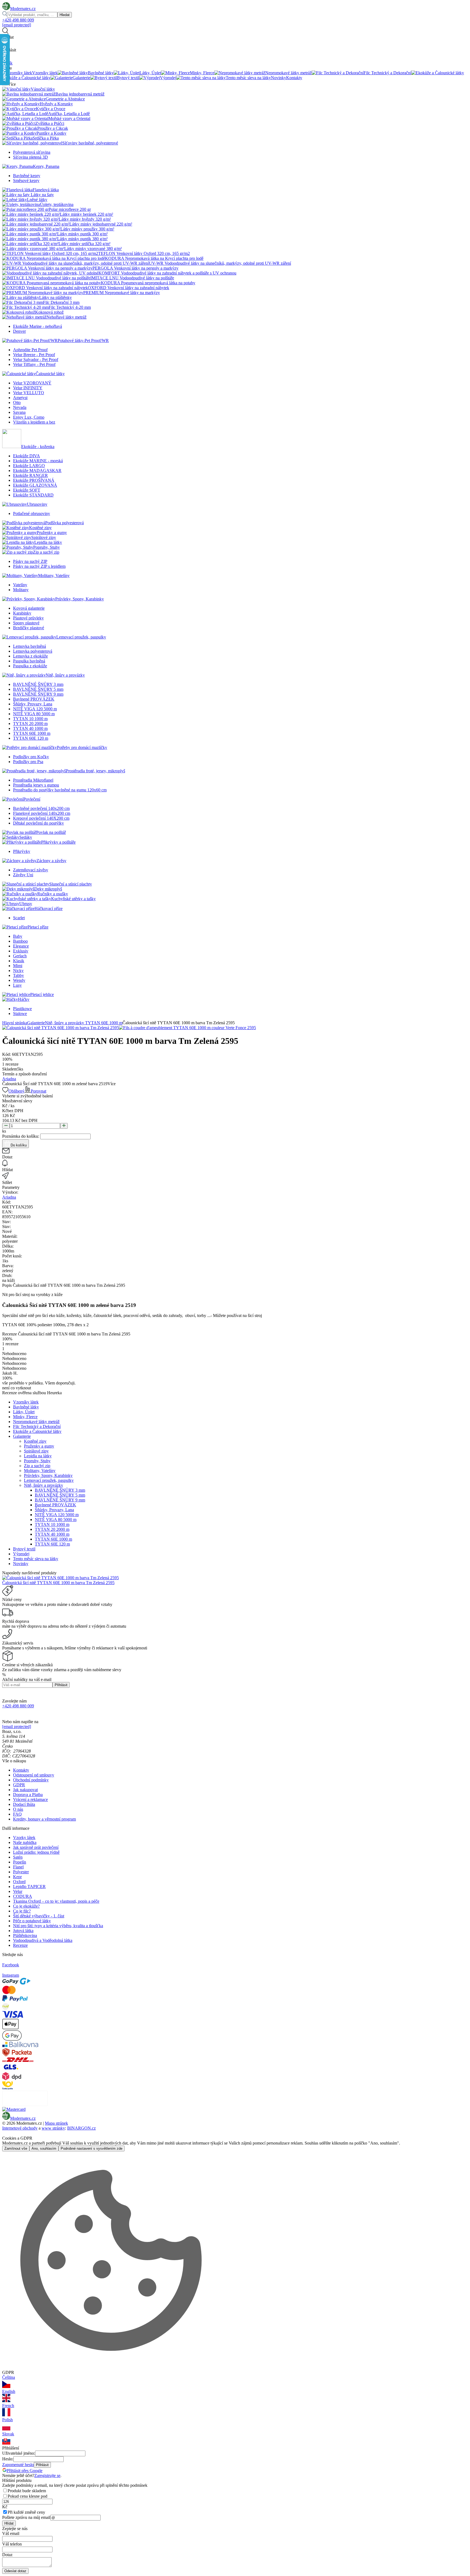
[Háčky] (10, 999)
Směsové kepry (26, 181)
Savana (19, 412)
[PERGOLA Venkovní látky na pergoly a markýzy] (47, 268)
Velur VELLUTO (29, 393)
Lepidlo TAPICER (29, 1887)
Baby (18, 936)
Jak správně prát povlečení (36, 1847)
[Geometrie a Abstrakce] (24, 99)
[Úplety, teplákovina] (21, 204)
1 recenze (10, 1064)
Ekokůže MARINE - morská (38, 461)
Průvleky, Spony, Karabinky (48, 1475)
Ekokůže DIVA (27, 456)
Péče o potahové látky (32, 1921)
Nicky (18, 971)
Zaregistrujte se (47, 2475)
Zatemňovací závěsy (31, 870)
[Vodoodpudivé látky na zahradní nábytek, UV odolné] (50, 273)
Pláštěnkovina (25, 1935)
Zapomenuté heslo (18, 2465)
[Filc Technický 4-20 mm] (25, 307)
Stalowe (20, 1014)
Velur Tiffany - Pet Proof (34, 364)
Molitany (21, 590)
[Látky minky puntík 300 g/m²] (30, 234)
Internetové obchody (20, 2128)
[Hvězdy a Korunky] (21, 104)
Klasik (19, 961)
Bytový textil (24, 1549)
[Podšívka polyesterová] (24, 523)
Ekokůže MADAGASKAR (37, 471)
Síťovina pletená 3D (30, 157)
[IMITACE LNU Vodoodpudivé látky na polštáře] (46, 278)
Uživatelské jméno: (19, 2453)
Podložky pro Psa (28, 762)
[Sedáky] (11, 837)
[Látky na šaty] (16, 195)
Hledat (65, 15)
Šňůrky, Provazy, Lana (33, 704)
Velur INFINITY (28, 388)
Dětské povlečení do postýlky (38, 823)
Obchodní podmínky (31, 1780)
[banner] (19, 9)
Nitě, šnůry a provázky (65, 1023)
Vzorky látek (24, 1838)
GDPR (19, 1785)
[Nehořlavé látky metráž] (24, 317)
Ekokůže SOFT (27, 490)
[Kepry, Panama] (18, 166)
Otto (17, 402)
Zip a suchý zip (37, 1466)
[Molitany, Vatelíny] (20, 576)
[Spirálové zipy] (17, 537)
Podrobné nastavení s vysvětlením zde (92, 2148)
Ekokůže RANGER (30, 475)
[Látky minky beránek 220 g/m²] (31, 214)
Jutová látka (23, 1931)
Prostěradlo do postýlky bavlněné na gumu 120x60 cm (60, 790)
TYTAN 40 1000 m (30, 728)
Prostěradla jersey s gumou (36, 785)
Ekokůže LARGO (29, 466)
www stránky (53, 2128)
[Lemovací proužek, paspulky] (29, 637)
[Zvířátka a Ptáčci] (19, 123)
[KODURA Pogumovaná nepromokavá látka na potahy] (52, 283)
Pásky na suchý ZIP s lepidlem (39, 566)
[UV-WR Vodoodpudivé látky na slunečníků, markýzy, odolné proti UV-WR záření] (75, 263)
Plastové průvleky (28, 618)
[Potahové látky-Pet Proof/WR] (30, 340)
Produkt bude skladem (27, 2491)
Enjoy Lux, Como (29, 417)
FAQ (17, 1814)
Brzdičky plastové (29, 628)
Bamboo (20, 941)
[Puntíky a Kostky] (19, 133)
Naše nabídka (25, 1842)
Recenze (20, 1945)
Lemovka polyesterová (33, 651)
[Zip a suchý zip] (18, 552)
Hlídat (9, 2523)
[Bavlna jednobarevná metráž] (29, 94)
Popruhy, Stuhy (37, 1461)
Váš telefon (12, 2544)
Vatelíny (20, 585)
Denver (19, 331)
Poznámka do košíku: (21, 1136)
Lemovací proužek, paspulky (49, 1480)
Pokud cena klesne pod (27, 2496)
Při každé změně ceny (26, 2512)
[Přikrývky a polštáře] (22, 842)
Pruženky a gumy (39, 1446)
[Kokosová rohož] (19, 312)
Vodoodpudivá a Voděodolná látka (43, 1940)
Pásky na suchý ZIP (30, 561)
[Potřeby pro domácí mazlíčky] (30, 747)
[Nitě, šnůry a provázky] (24, 675)
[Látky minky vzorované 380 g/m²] (33, 249)
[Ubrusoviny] (15, 504)
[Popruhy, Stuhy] (18, 547)
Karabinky (22, 613)
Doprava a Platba (28, 1795)
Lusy (17, 985)
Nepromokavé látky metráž (36, 1422)
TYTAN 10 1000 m (30, 719)
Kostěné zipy (35, 1441)
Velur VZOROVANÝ (32, 383)
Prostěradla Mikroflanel (33, 780)
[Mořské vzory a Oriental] (25, 118)
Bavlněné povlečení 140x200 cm (41, 808)
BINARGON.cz (81, 2128)
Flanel (18, 1867)
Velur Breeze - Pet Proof (34, 355)
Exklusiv (21, 951)
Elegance (21, 946)
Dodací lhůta (24, 1804)
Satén (18, 1857)
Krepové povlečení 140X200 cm (41, 818)
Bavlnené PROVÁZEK (34, 699)
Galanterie (36, 1023)
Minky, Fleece (25, 1417)
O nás (18, 1809)
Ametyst (20, 398)
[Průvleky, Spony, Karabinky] (29, 599)
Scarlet (19, 918)
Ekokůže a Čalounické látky (37, 1431)
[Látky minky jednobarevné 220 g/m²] (36, 224)
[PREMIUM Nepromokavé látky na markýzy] (43, 293)
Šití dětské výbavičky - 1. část (39, 1916)
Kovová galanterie (29, 608)
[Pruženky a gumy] (19, 533)
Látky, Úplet (24, 1412)
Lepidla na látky (38, 1456)
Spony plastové (26, 623)
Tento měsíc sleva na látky (36, 1559)
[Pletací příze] (15, 927)
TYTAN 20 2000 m (30, 724)
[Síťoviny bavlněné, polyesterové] (32, 143)
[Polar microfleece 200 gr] (25, 209)
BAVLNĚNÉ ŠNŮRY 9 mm (38, 694)
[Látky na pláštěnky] (21, 297)
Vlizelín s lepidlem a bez (34, 422)
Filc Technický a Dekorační (37, 1426)
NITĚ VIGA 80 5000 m (34, 714)
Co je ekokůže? (26, 1906)
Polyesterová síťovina (32, 152)
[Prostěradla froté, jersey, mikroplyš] (34, 771)
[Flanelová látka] (17, 190)
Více (112, 1084)
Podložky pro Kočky (31, 757)
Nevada (20, 407)
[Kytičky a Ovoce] (19, 109)
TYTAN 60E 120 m (31, 738)
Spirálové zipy (36, 1451)
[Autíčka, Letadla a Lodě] (25, 114)
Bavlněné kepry (27, 176)
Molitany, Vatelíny (40, 1471)
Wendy (19, 980)
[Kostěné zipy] (16, 528)
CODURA (23, 1896)
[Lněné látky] (15, 200)
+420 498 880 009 (18, 20)
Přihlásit (61, 1685)
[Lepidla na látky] (18, 542)
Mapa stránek (56, 2123)
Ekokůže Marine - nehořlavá (38, 326)
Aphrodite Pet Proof (30, 350)
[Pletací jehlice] (16, 994)
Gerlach (20, 956)
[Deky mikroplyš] (18, 889)
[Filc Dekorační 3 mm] (23, 302)
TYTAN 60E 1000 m (32, 733)
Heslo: (8, 2459)
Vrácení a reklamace (30, 1799)
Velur (18, 1891)
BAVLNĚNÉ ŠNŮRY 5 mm (38, 689)
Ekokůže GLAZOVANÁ (35, 485)
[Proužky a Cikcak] (20, 128)
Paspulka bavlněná (29, 661)
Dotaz (7, 2555)
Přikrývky (22, 851)
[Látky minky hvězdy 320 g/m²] (30, 219)
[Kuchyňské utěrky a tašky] (27, 899)
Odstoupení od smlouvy (34, 1775)
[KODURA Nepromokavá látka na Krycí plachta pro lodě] (54, 258)
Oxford (19, 1882)
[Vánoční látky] (16, 89)
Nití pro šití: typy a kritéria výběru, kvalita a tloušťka (58, 1926)
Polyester (21, 1872)
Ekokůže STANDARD (33, 495)
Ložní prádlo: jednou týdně (36, 1852)
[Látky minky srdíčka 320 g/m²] (30, 244)
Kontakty (21, 1770)
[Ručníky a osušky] (20, 894)
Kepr (17, 1877)
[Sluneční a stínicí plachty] (26, 884)
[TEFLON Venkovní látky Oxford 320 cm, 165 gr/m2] (50, 253)
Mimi (18, 966)
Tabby (18, 975)
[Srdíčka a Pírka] (17, 138)
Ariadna (9, 1079)
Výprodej (21, 1554)
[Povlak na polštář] (19, 832)
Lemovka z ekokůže (30, 656)
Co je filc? (22, 1911)
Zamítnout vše (16, 2148)
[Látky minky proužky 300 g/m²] (31, 229)
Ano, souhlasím (44, 2148)
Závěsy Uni (23, 875)
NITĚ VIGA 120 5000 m (35, 709)
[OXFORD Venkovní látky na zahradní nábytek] (45, 288)
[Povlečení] (13, 799)
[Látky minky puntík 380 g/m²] (30, 239)
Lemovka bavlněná (30, 646)
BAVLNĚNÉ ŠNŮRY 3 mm (38, 684)
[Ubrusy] (11, 904)
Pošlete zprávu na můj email (26, 2517)
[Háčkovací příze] (18, 908)
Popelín (20, 1862)
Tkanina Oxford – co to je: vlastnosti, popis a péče (56, 1901)
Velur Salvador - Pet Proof (36, 360)
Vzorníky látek (26, 1402)
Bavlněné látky (26, 1407)
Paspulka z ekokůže (30, 666)
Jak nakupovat (25, 1790)
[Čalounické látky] (19, 374)
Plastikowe (22, 1009)
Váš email (11, 2533)
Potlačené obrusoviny (32, 513)
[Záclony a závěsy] (19, 861)
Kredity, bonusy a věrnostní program (44, 1819)
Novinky (21, 1564)
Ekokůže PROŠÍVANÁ (34, 480)
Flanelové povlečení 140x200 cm (42, 813)
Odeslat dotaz (15, 2571)
